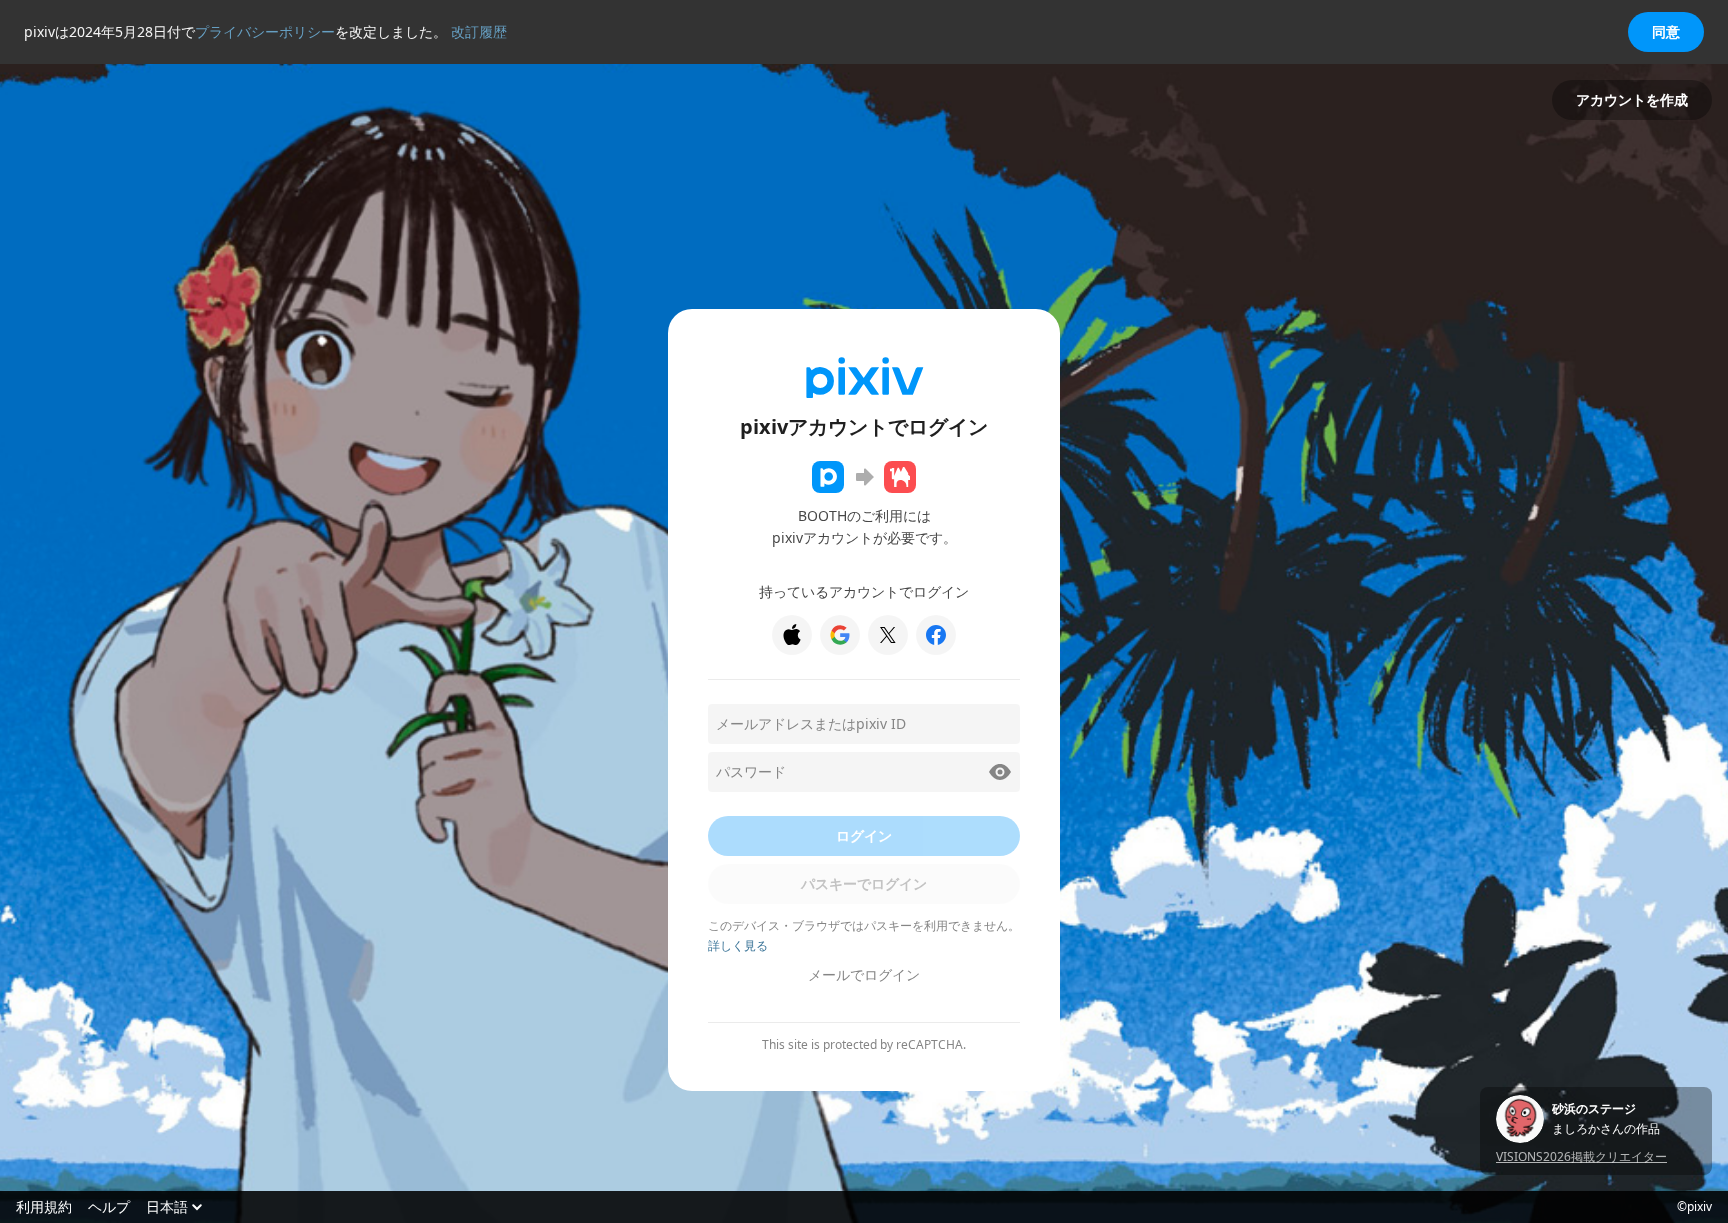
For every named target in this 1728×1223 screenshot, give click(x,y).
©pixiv (1694, 1207)
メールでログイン (864, 974)
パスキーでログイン (864, 883)
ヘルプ (109, 1207)
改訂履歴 (479, 31)
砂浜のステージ (1594, 1109)
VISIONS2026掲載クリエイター (1581, 1156)
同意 (1666, 31)
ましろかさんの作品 (1606, 1129)
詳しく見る (738, 945)
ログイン (864, 835)
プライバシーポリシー (265, 31)
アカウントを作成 (1632, 99)
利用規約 (44, 1207)
